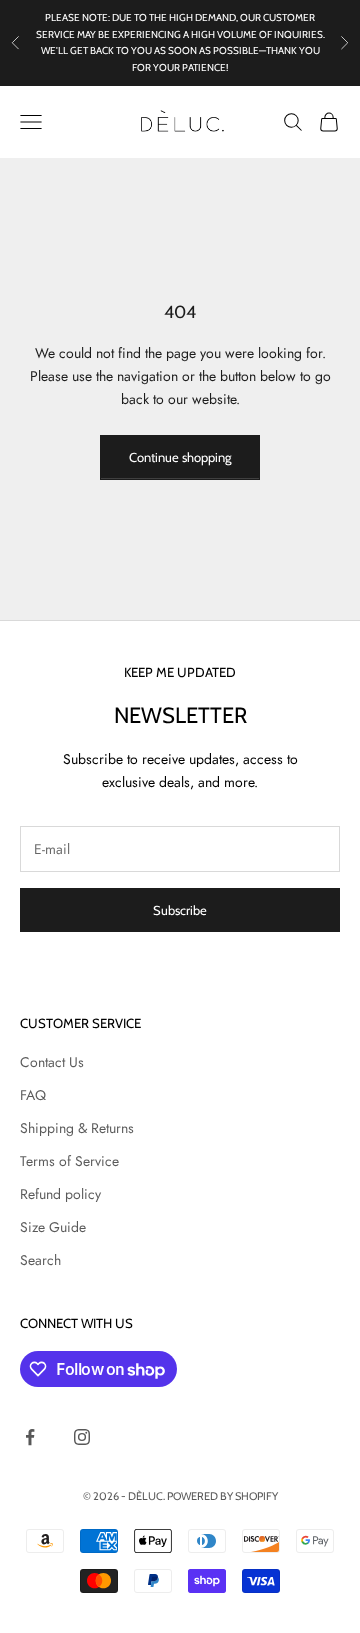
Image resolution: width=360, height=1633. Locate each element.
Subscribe (180, 910)
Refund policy (60, 1194)
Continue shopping (180, 457)
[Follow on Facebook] (30, 1437)
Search (40, 1260)
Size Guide (53, 1227)
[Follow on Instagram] (82, 1437)
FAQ (33, 1095)
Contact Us (52, 1062)
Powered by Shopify (222, 1496)
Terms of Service (69, 1161)
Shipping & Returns (77, 1128)
